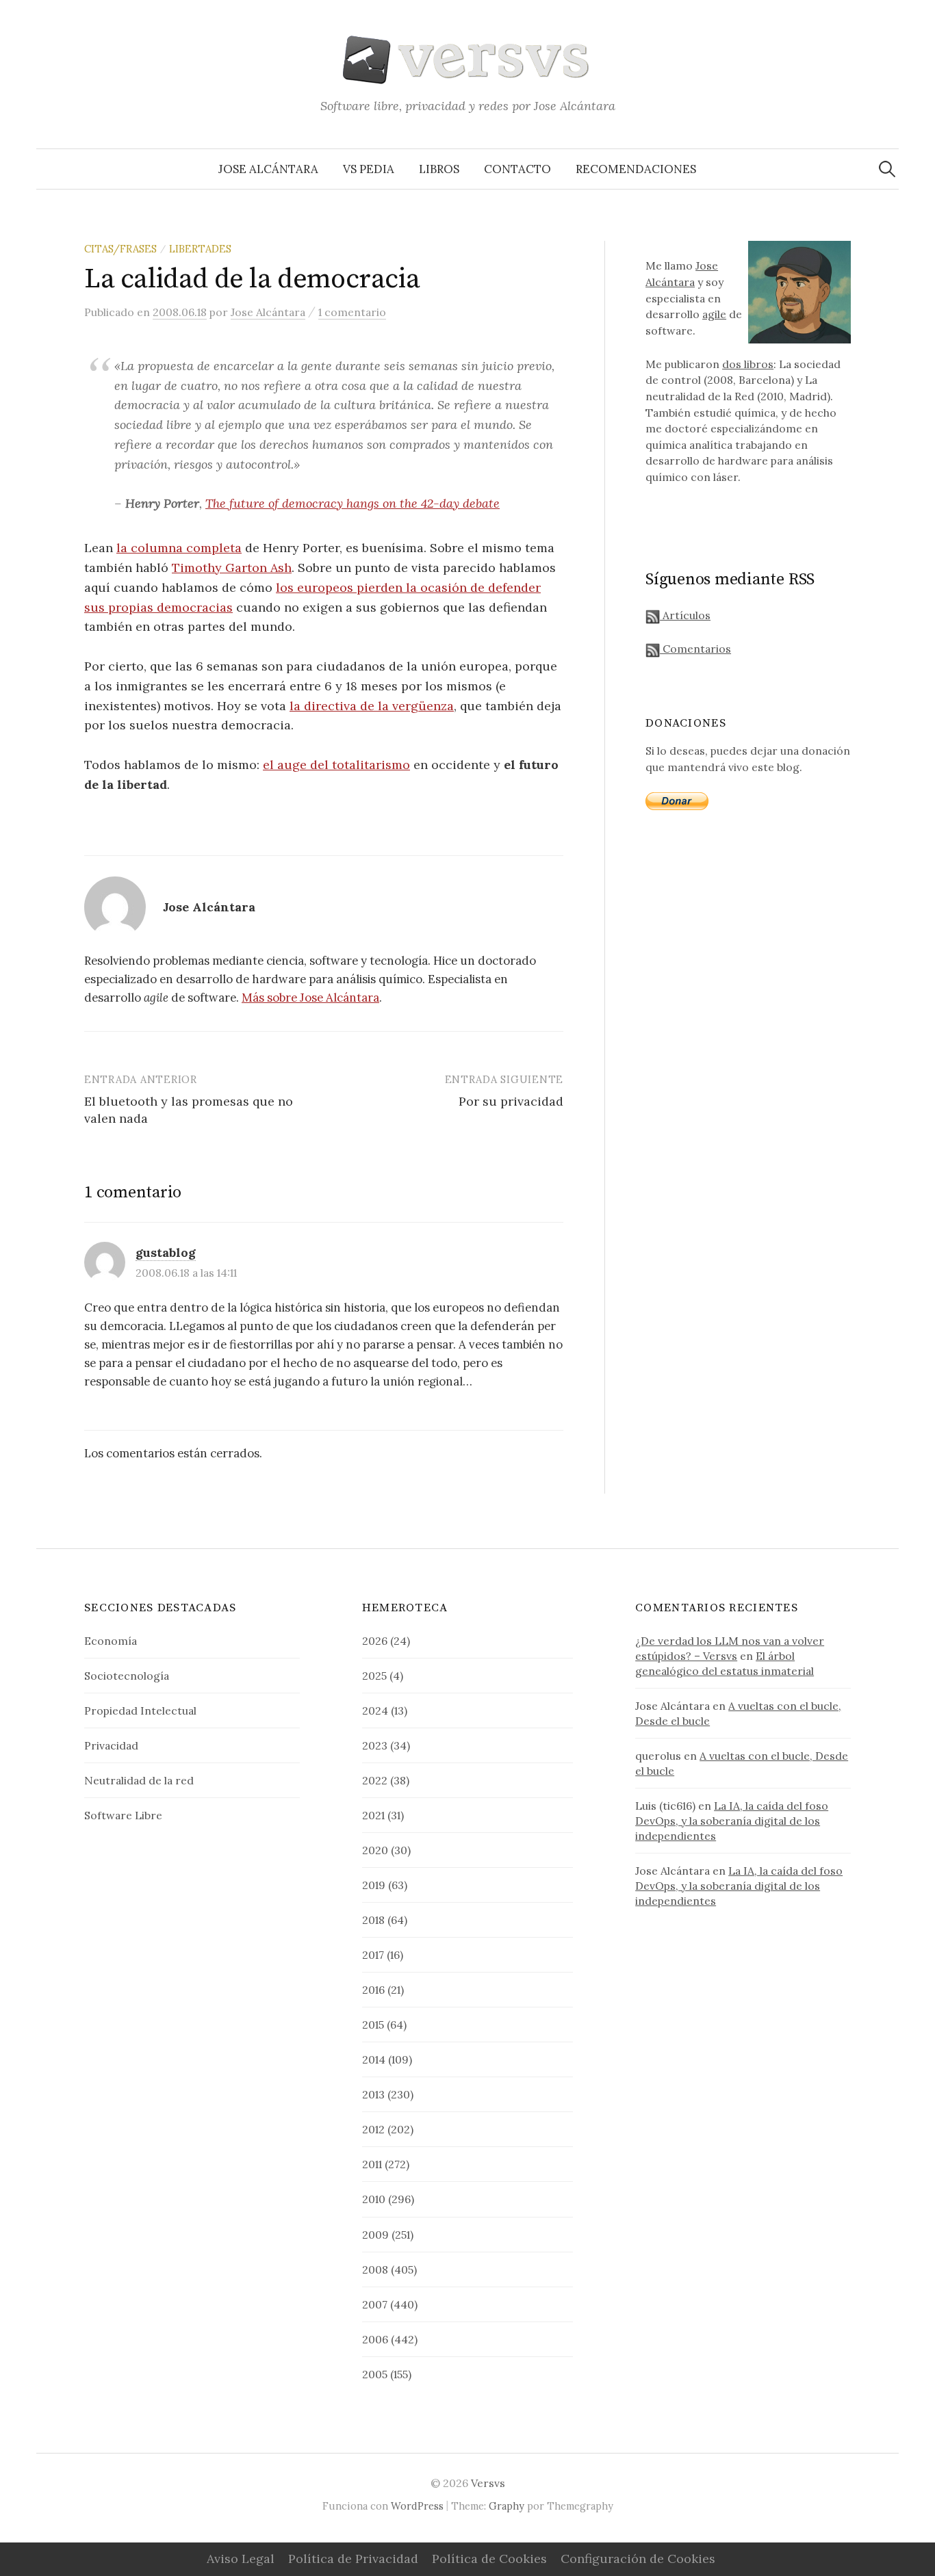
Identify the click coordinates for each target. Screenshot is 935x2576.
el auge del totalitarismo (336, 765)
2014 (374, 2059)
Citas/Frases (120, 249)
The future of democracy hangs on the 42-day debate (353, 503)
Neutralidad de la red (139, 1780)
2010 (374, 2199)
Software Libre (123, 1815)
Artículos (685, 615)
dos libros (748, 364)
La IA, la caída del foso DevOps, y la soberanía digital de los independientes (732, 1821)
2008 (375, 2269)
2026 (375, 1641)
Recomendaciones (636, 169)
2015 (373, 2025)
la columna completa (179, 548)
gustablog (166, 1252)
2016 (373, 1990)
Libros (439, 169)
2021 (373, 1815)
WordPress (417, 2506)
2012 (373, 2129)
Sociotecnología (127, 1676)
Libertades (200, 249)
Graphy (507, 2506)
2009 (375, 2235)
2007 (375, 2304)
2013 (373, 2094)
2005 (375, 2374)
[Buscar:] (887, 169)
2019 (374, 1885)
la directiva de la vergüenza (372, 706)
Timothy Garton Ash (232, 568)
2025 (374, 1676)
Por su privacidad (511, 1101)
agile (714, 314)
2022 (375, 1780)
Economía (111, 1641)
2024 (375, 1710)
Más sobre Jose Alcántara (310, 998)
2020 (375, 1850)
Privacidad (111, 1745)
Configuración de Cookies (638, 2559)
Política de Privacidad (353, 2559)
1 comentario (352, 312)
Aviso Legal (241, 2559)
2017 (373, 1955)
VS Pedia (369, 169)
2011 (372, 2164)
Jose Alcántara (268, 169)
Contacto (517, 169)
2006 (375, 2339)
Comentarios (695, 649)
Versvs (488, 2483)
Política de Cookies (489, 2559)
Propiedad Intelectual (140, 1710)
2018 (373, 1920)
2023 (375, 1745)
